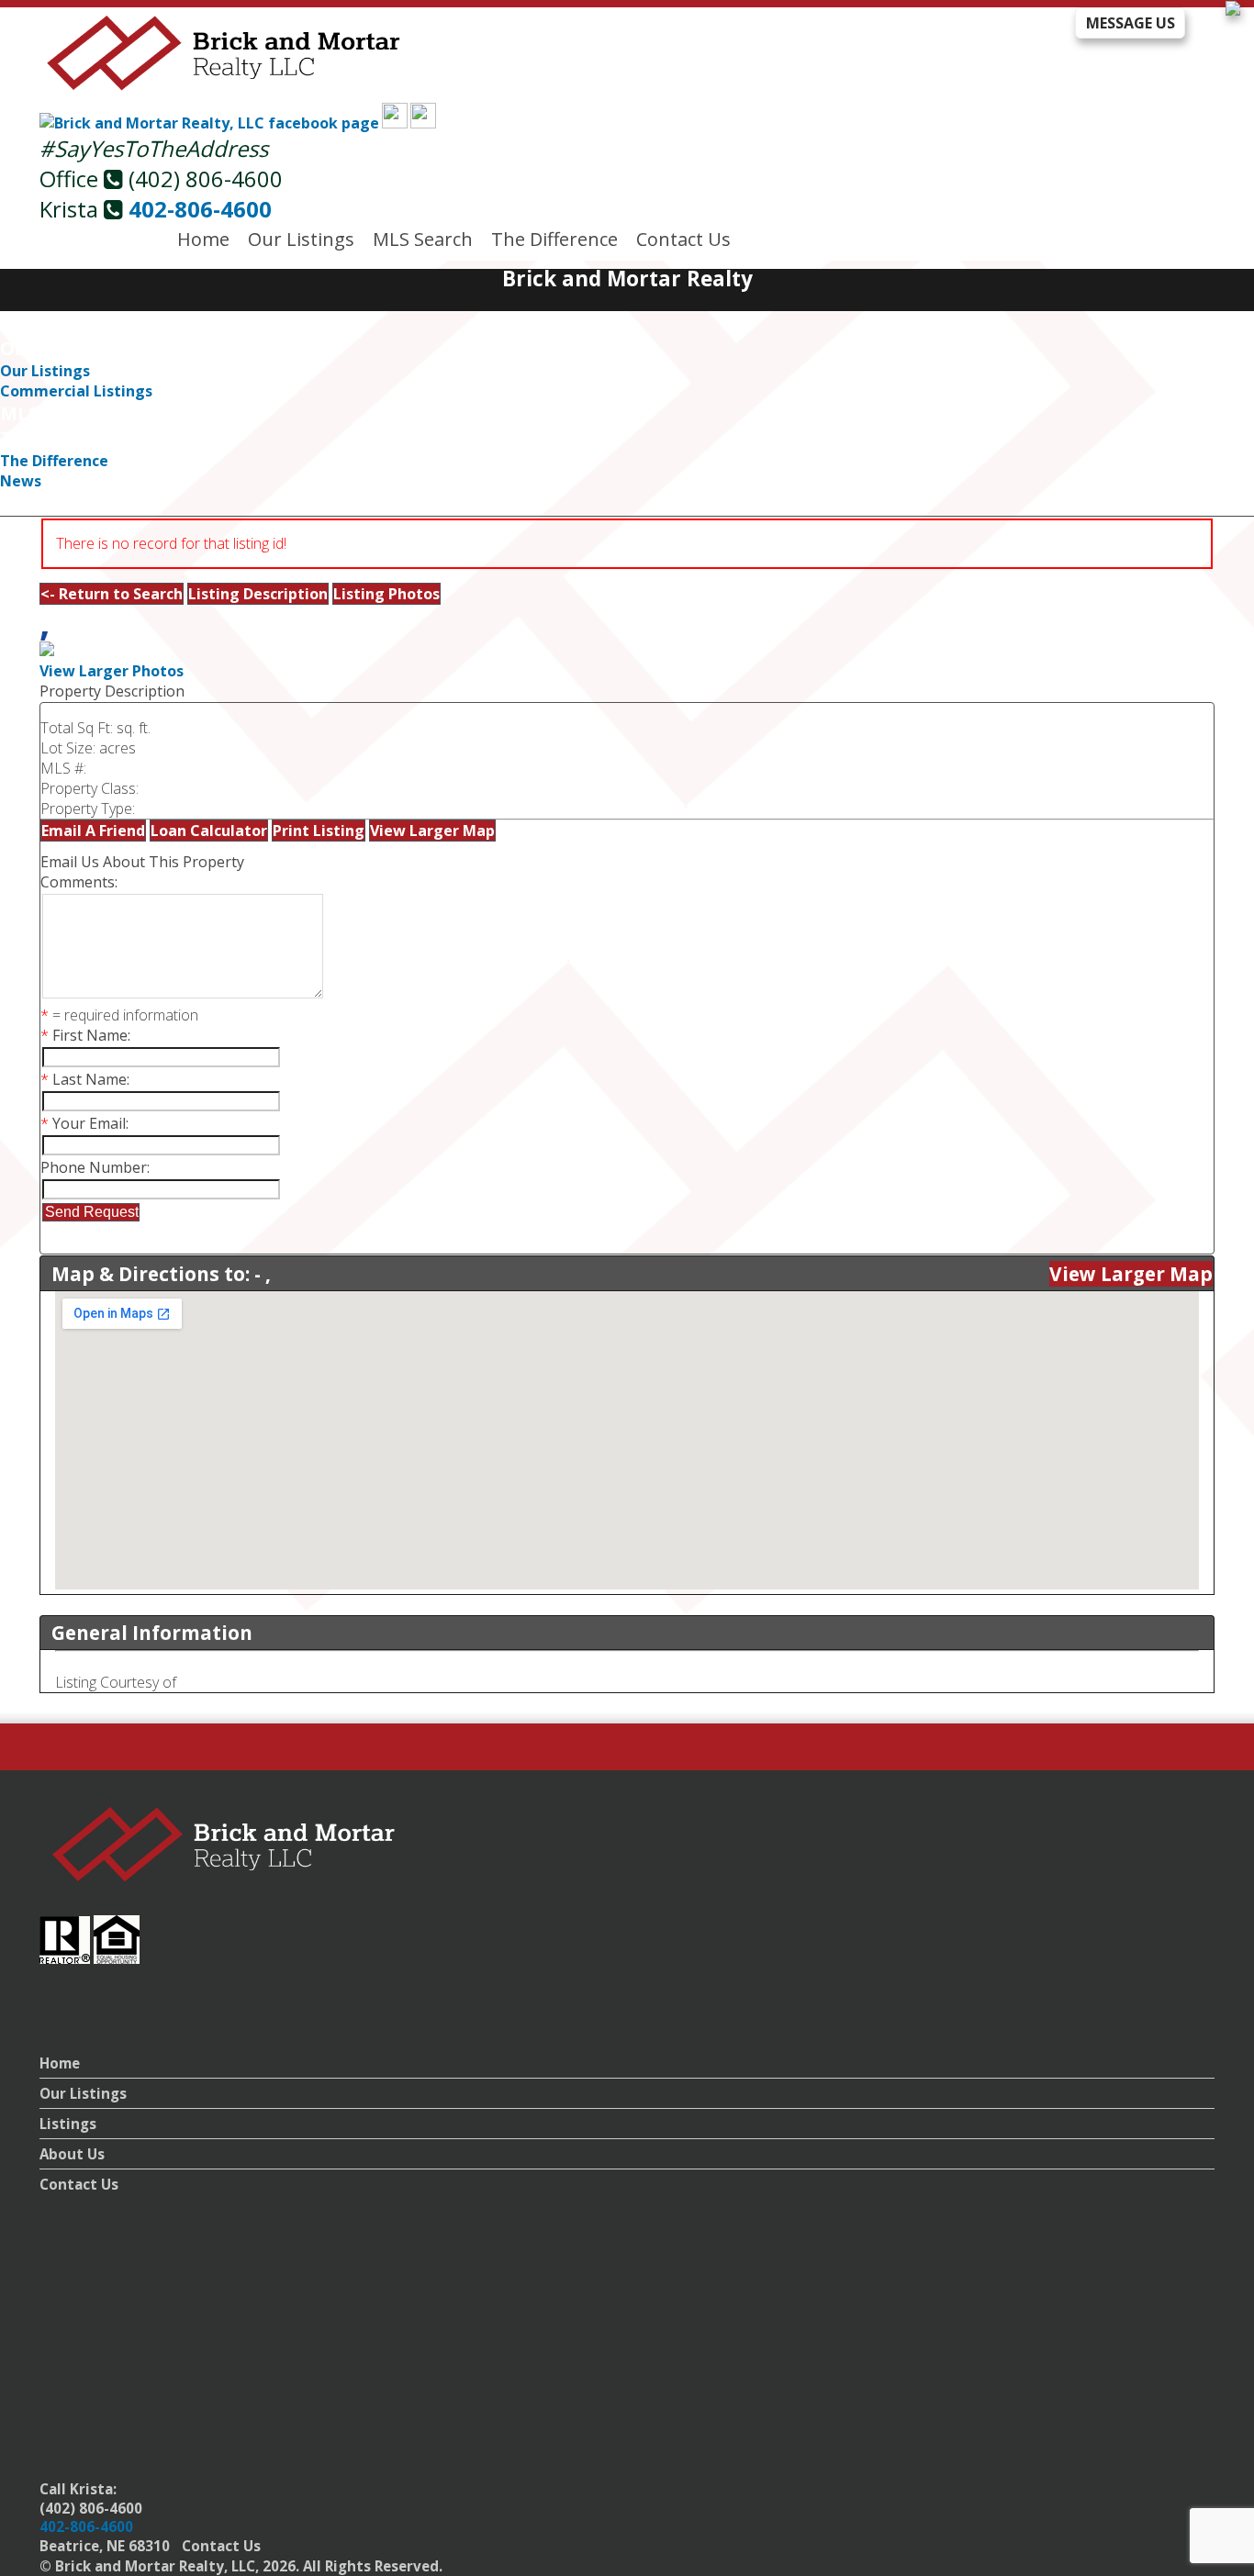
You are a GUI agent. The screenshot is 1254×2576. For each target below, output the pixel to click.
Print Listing (319, 831)
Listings (68, 2124)
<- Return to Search (112, 594)
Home (203, 239)
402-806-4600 (200, 209)
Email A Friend (93, 831)
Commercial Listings (76, 391)
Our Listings (301, 239)
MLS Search (423, 239)
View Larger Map (432, 831)
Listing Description (258, 594)
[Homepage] (224, 87)
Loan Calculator (209, 831)
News (21, 481)
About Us (72, 2154)
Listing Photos (386, 594)
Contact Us (683, 239)
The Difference (554, 239)
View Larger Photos (112, 671)
